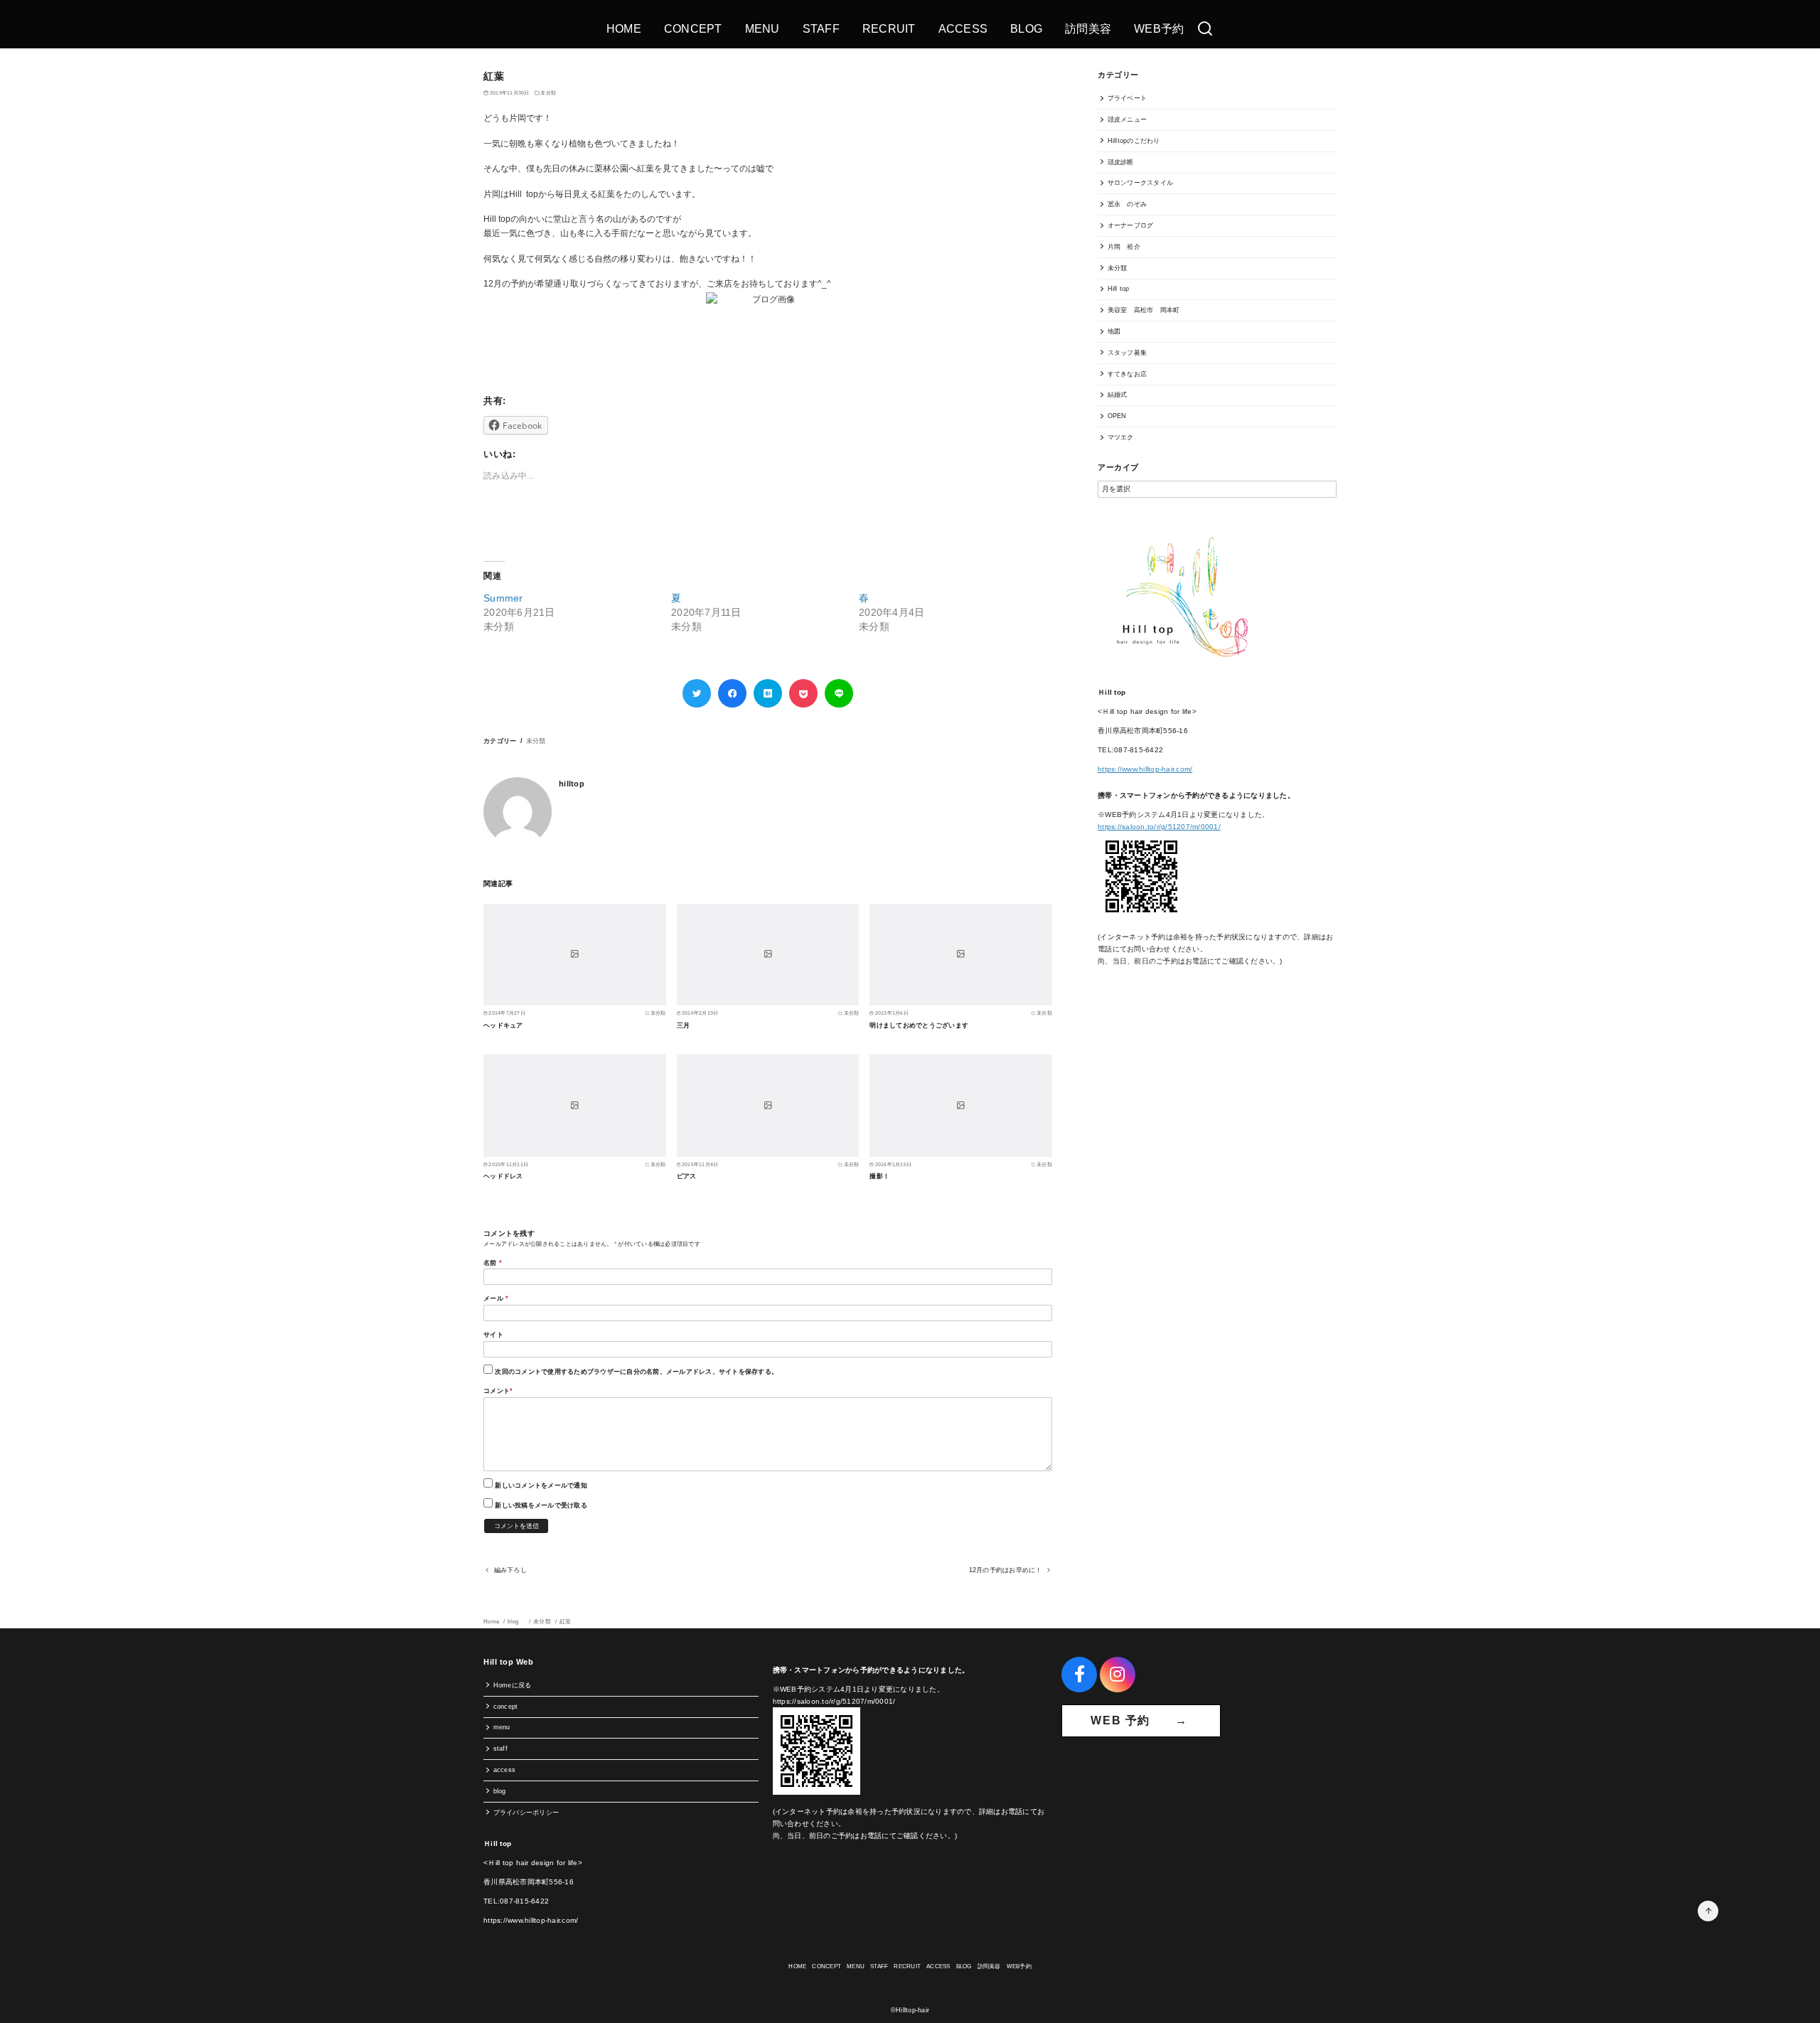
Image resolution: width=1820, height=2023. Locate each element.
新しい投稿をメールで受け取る (541, 1505)
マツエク (1121, 437)
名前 (493, 1263)
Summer (503, 598)
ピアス (687, 1176)
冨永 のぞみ (1128, 204)
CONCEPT (693, 29)
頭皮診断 (1121, 162)
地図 (1114, 331)
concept (506, 1707)
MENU (762, 29)
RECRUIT (889, 29)
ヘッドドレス (503, 1176)
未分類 (548, 93)
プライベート (1128, 98)
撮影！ (879, 1176)
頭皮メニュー (1128, 119)
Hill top (1119, 289)
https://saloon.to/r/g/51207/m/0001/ (1159, 827)
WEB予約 (1159, 29)
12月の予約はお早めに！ (1006, 1570)
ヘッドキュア (503, 1025)
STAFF (821, 29)
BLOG (1026, 29)
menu (502, 1727)
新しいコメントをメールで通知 (541, 1485)
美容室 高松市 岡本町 (1144, 310)
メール (496, 1298)
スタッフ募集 (1128, 353)
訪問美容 (1088, 29)
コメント (498, 1391)
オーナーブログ (1131, 225)
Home (492, 1622)
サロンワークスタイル (1141, 183)
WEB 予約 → (1141, 1720)
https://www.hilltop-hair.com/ (1145, 769)
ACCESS (963, 29)
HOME (624, 29)
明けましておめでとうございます (919, 1025)
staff (500, 1749)
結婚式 (1118, 395)
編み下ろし (510, 1570)
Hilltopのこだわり (1134, 141)
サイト (493, 1335)
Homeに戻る (513, 1685)
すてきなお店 (1128, 374)
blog (517, 1622)
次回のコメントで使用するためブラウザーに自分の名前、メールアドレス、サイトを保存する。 (636, 1372)
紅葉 (566, 1622)
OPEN (1117, 416)
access (505, 1770)
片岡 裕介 (1124, 247)
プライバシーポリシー (526, 1813)
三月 (684, 1025)
